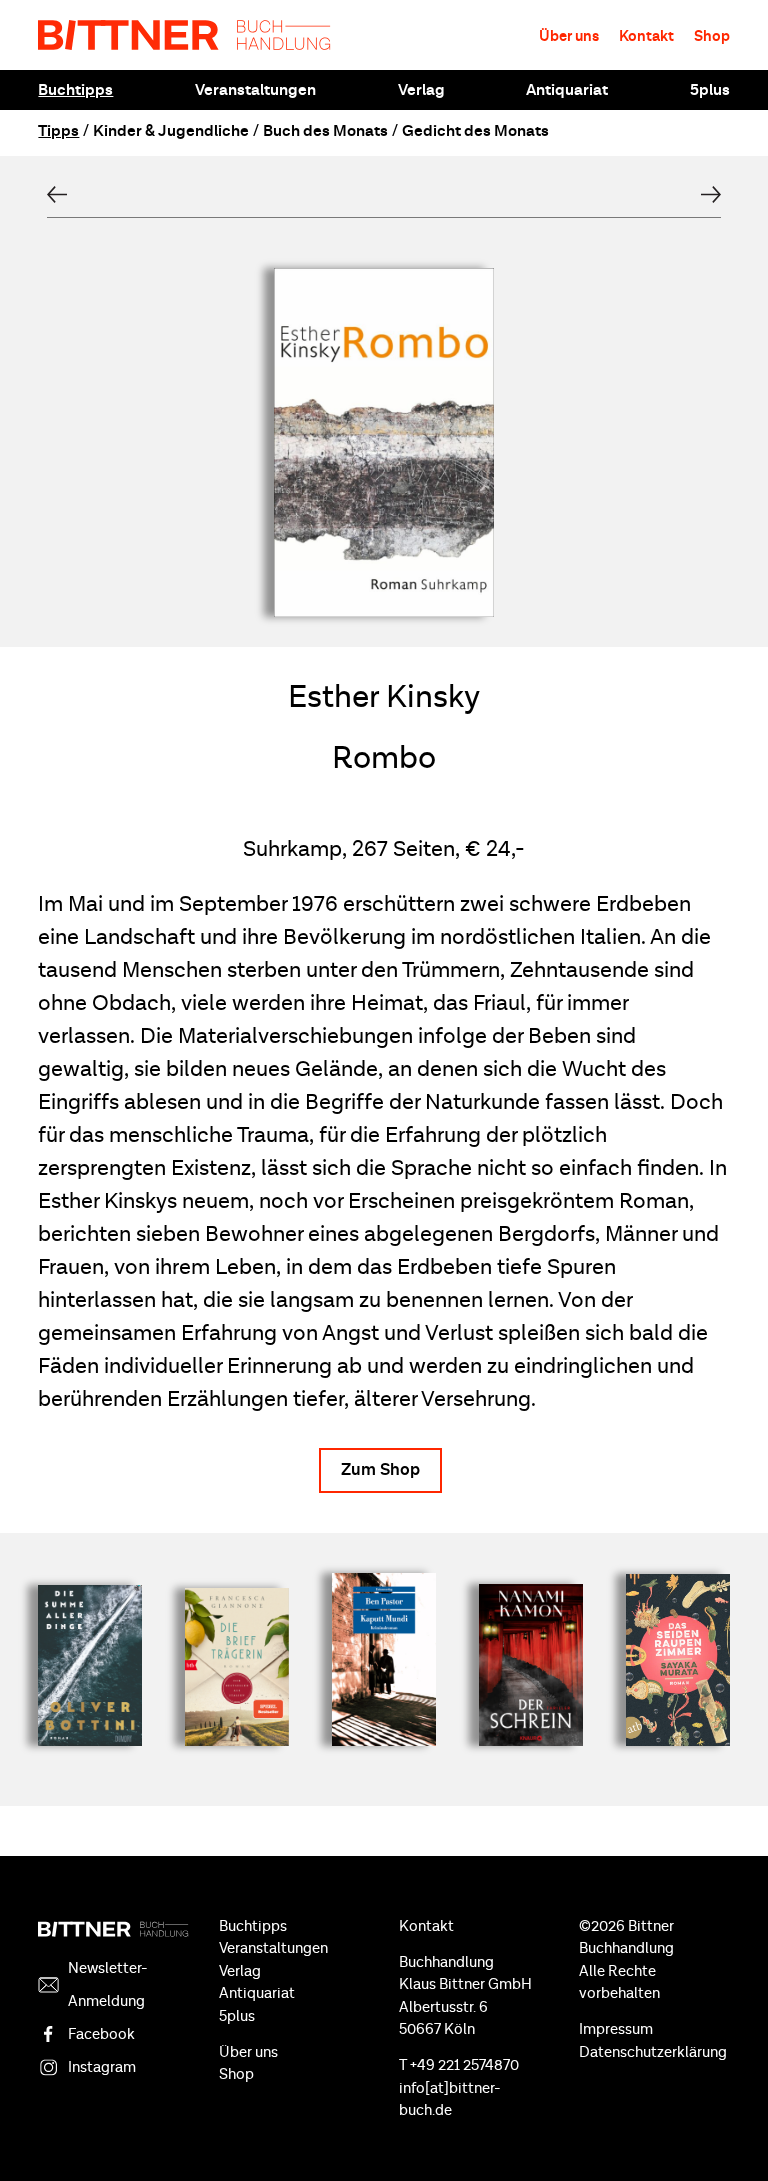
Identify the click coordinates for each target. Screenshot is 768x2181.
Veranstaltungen (255, 90)
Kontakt (646, 36)
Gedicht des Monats (475, 131)
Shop (712, 36)
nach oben (728, 2131)
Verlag (421, 90)
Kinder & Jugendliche (171, 131)
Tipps (58, 131)
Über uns (569, 36)
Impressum (616, 2029)
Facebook (101, 2034)
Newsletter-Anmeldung (108, 1985)
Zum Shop (380, 1470)
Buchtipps (75, 90)
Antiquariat (567, 90)
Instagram (102, 2067)
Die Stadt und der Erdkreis (57, 194)
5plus (710, 90)
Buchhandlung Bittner (184, 35)
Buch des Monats (325, 131)
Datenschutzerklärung (653, 2052)
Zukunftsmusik (711, 194)
